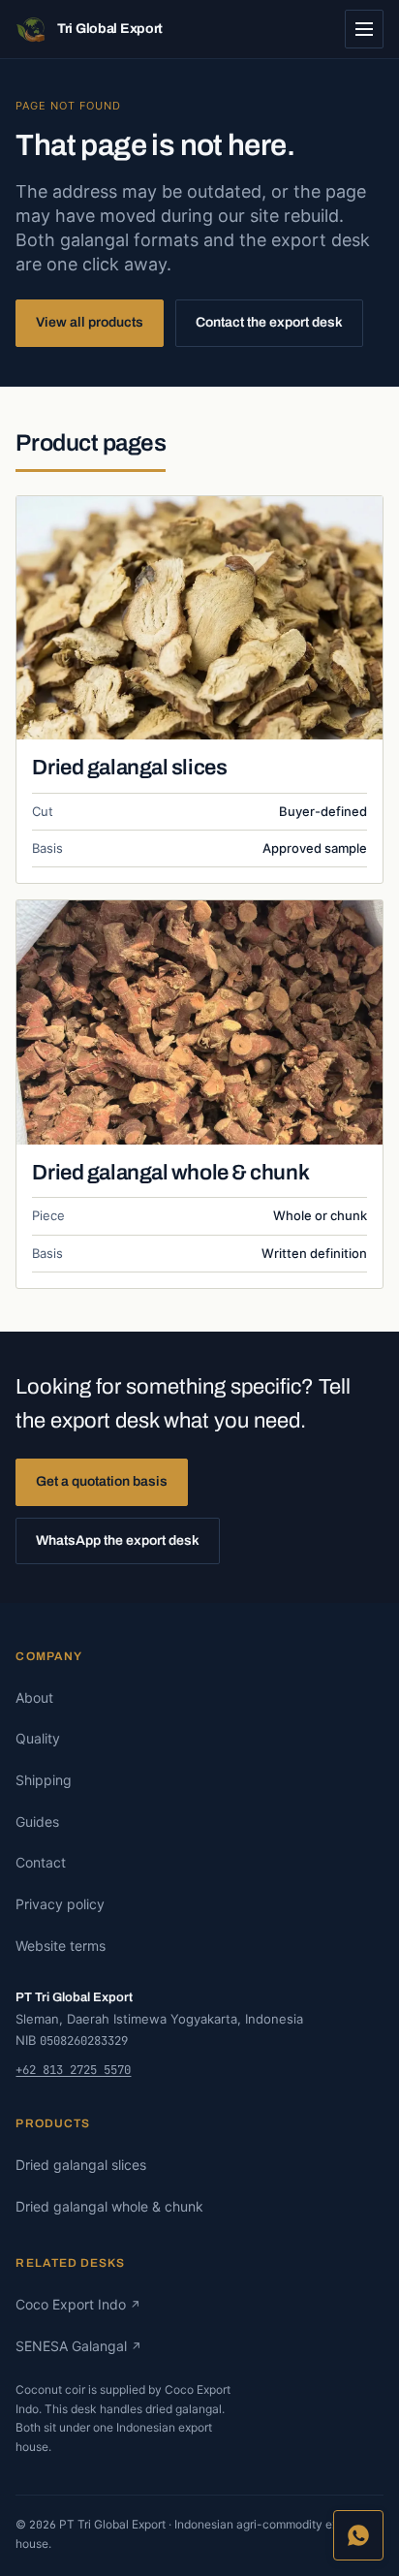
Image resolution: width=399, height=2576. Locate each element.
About (34, 1697)
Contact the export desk (269, 322)
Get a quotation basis (102, 1481)
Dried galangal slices (129, 768)
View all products (90, 322)
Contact (41, 1862)
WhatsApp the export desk (118, 1540)
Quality (38, 1738)
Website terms (61, 1946)
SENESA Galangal (78, 2346)
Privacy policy (60, 1904)
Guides (37, 1822)
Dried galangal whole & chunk (170, 1173)
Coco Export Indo (78, 2304)
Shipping (44, 1780)
